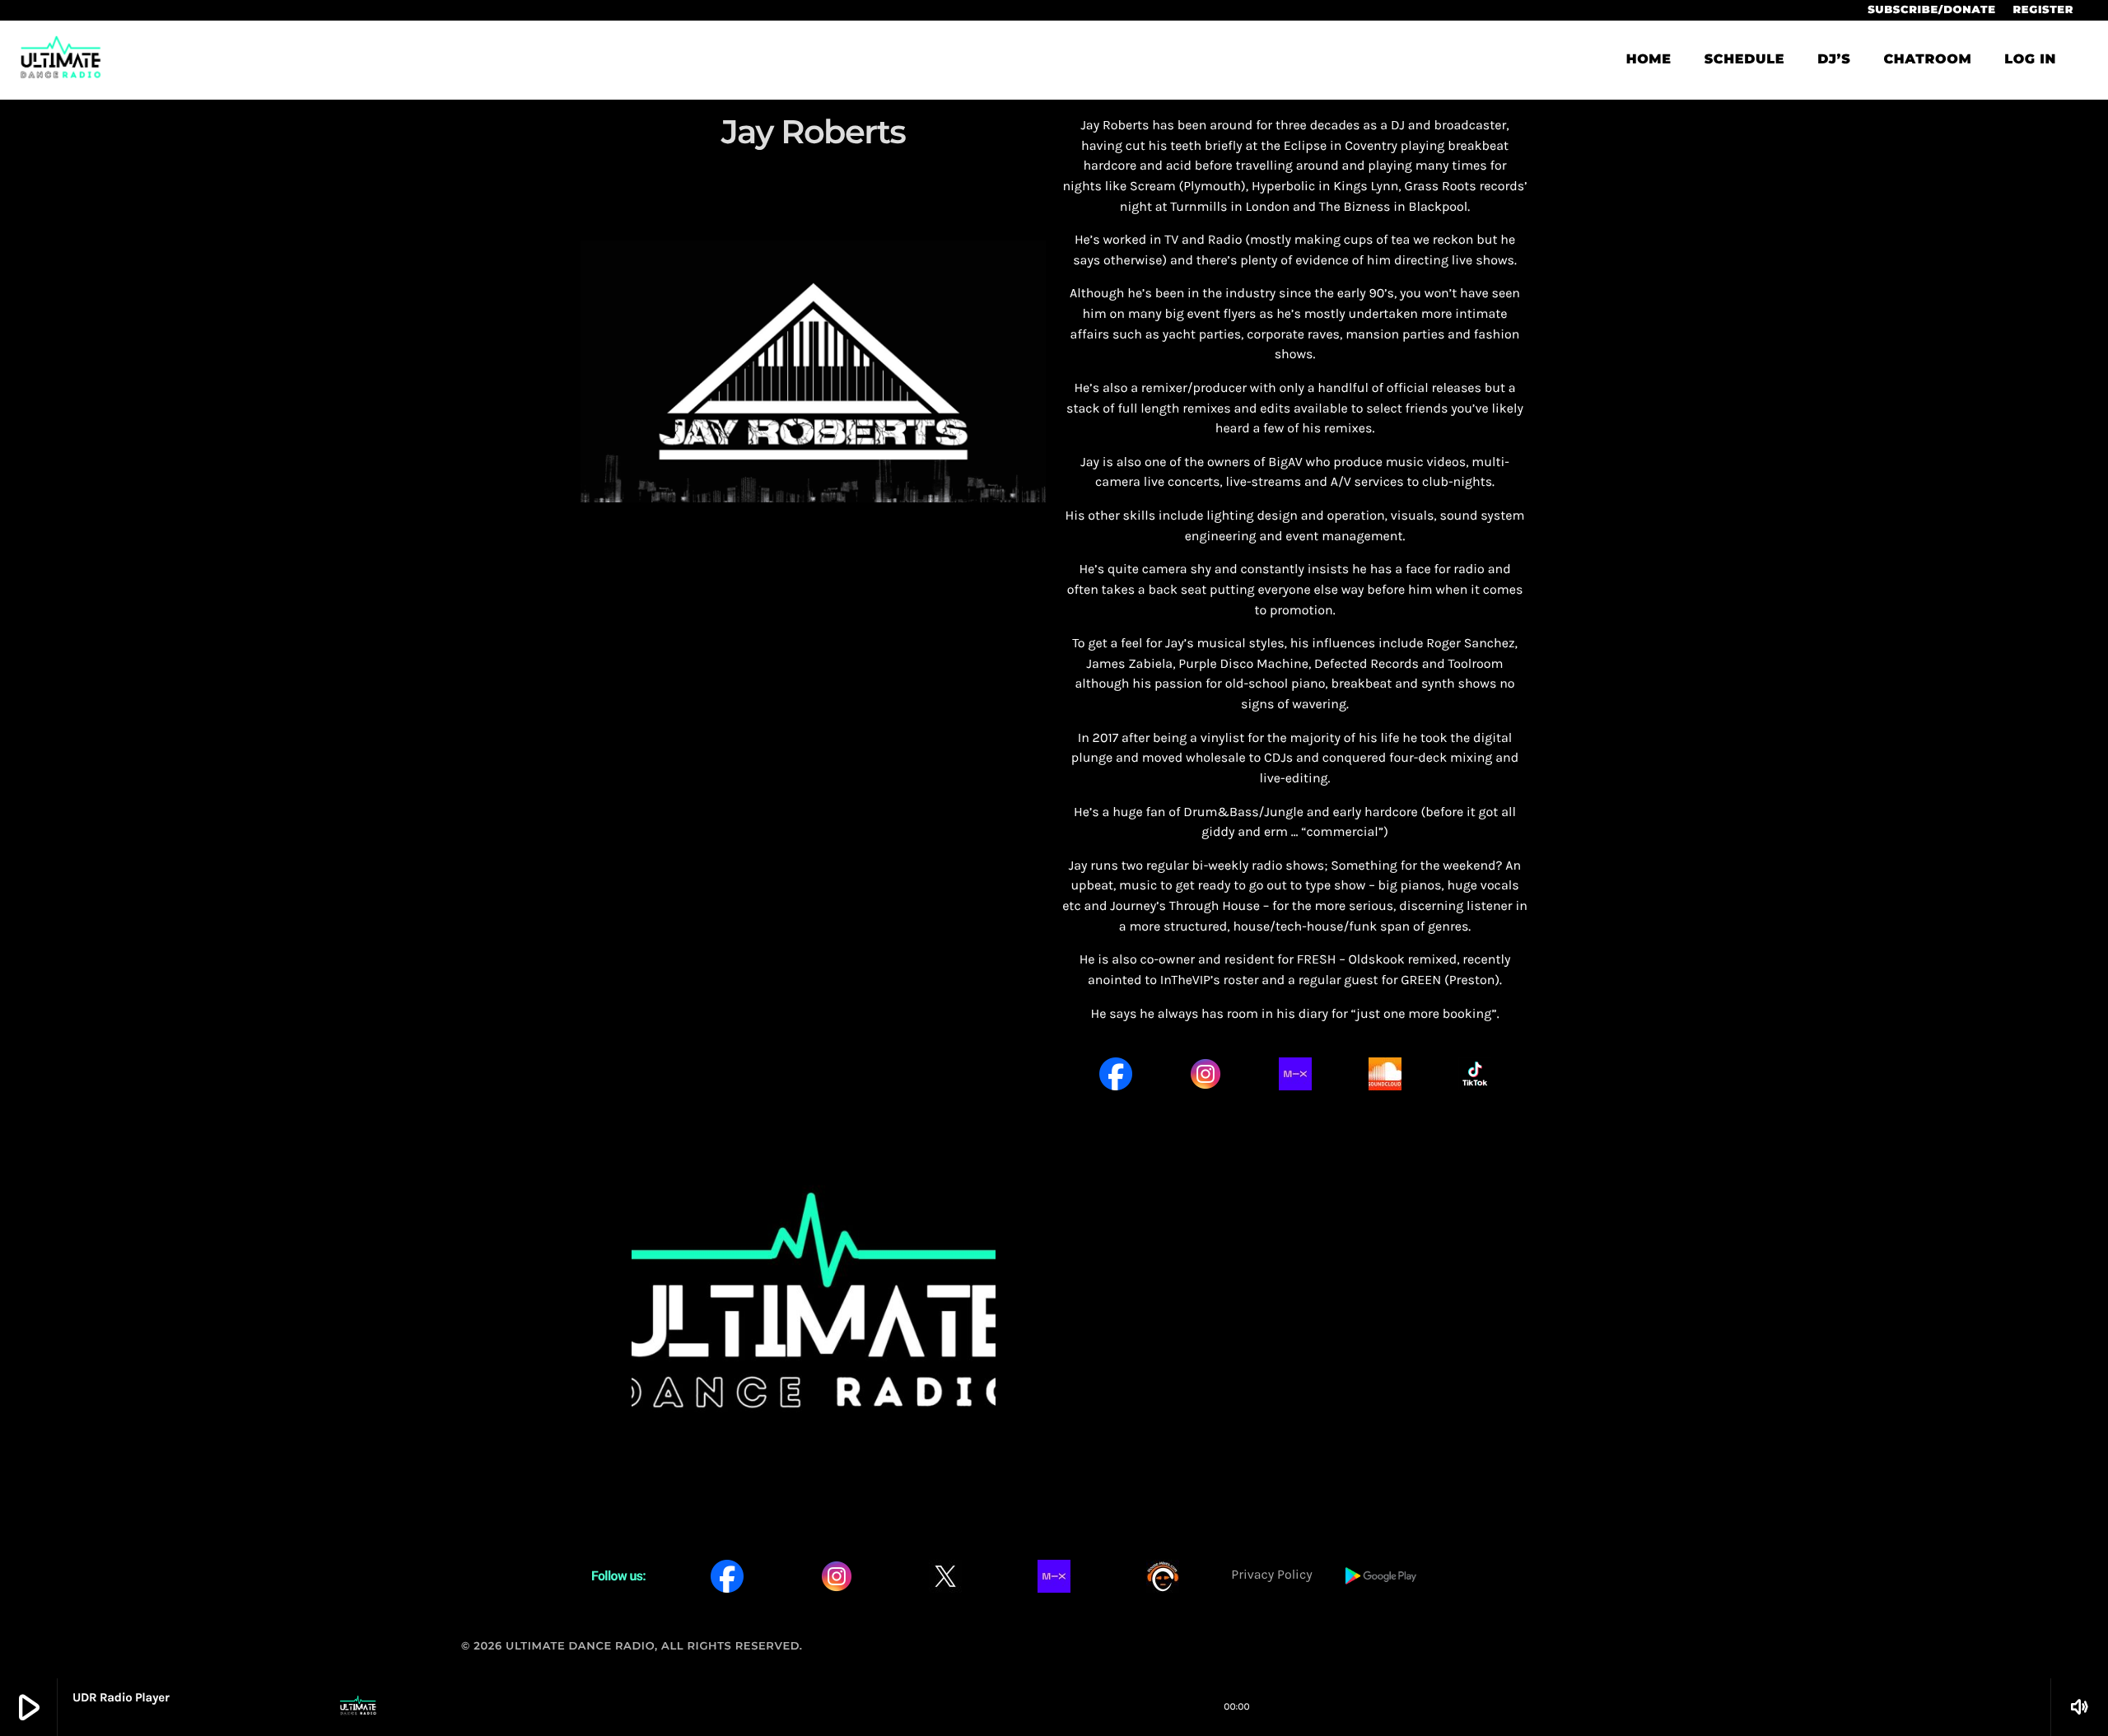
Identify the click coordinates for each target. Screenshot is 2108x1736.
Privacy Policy (1271, 1575)
